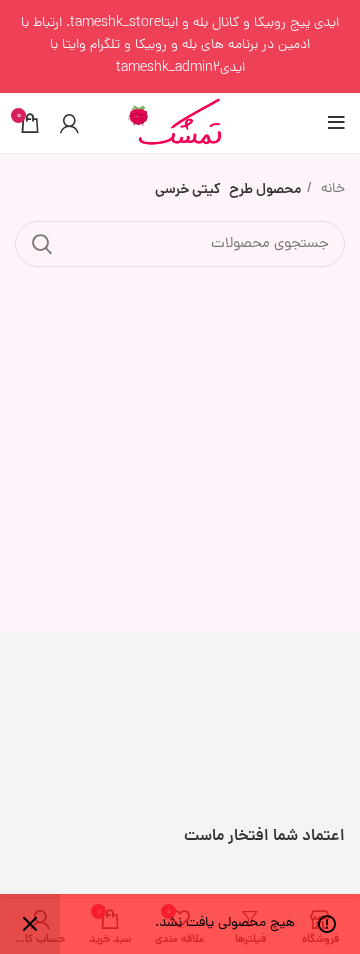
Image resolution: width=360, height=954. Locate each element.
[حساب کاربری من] (69, 123)
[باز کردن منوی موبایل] (336, 123)
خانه (331, 189)
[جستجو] (42, 244)
